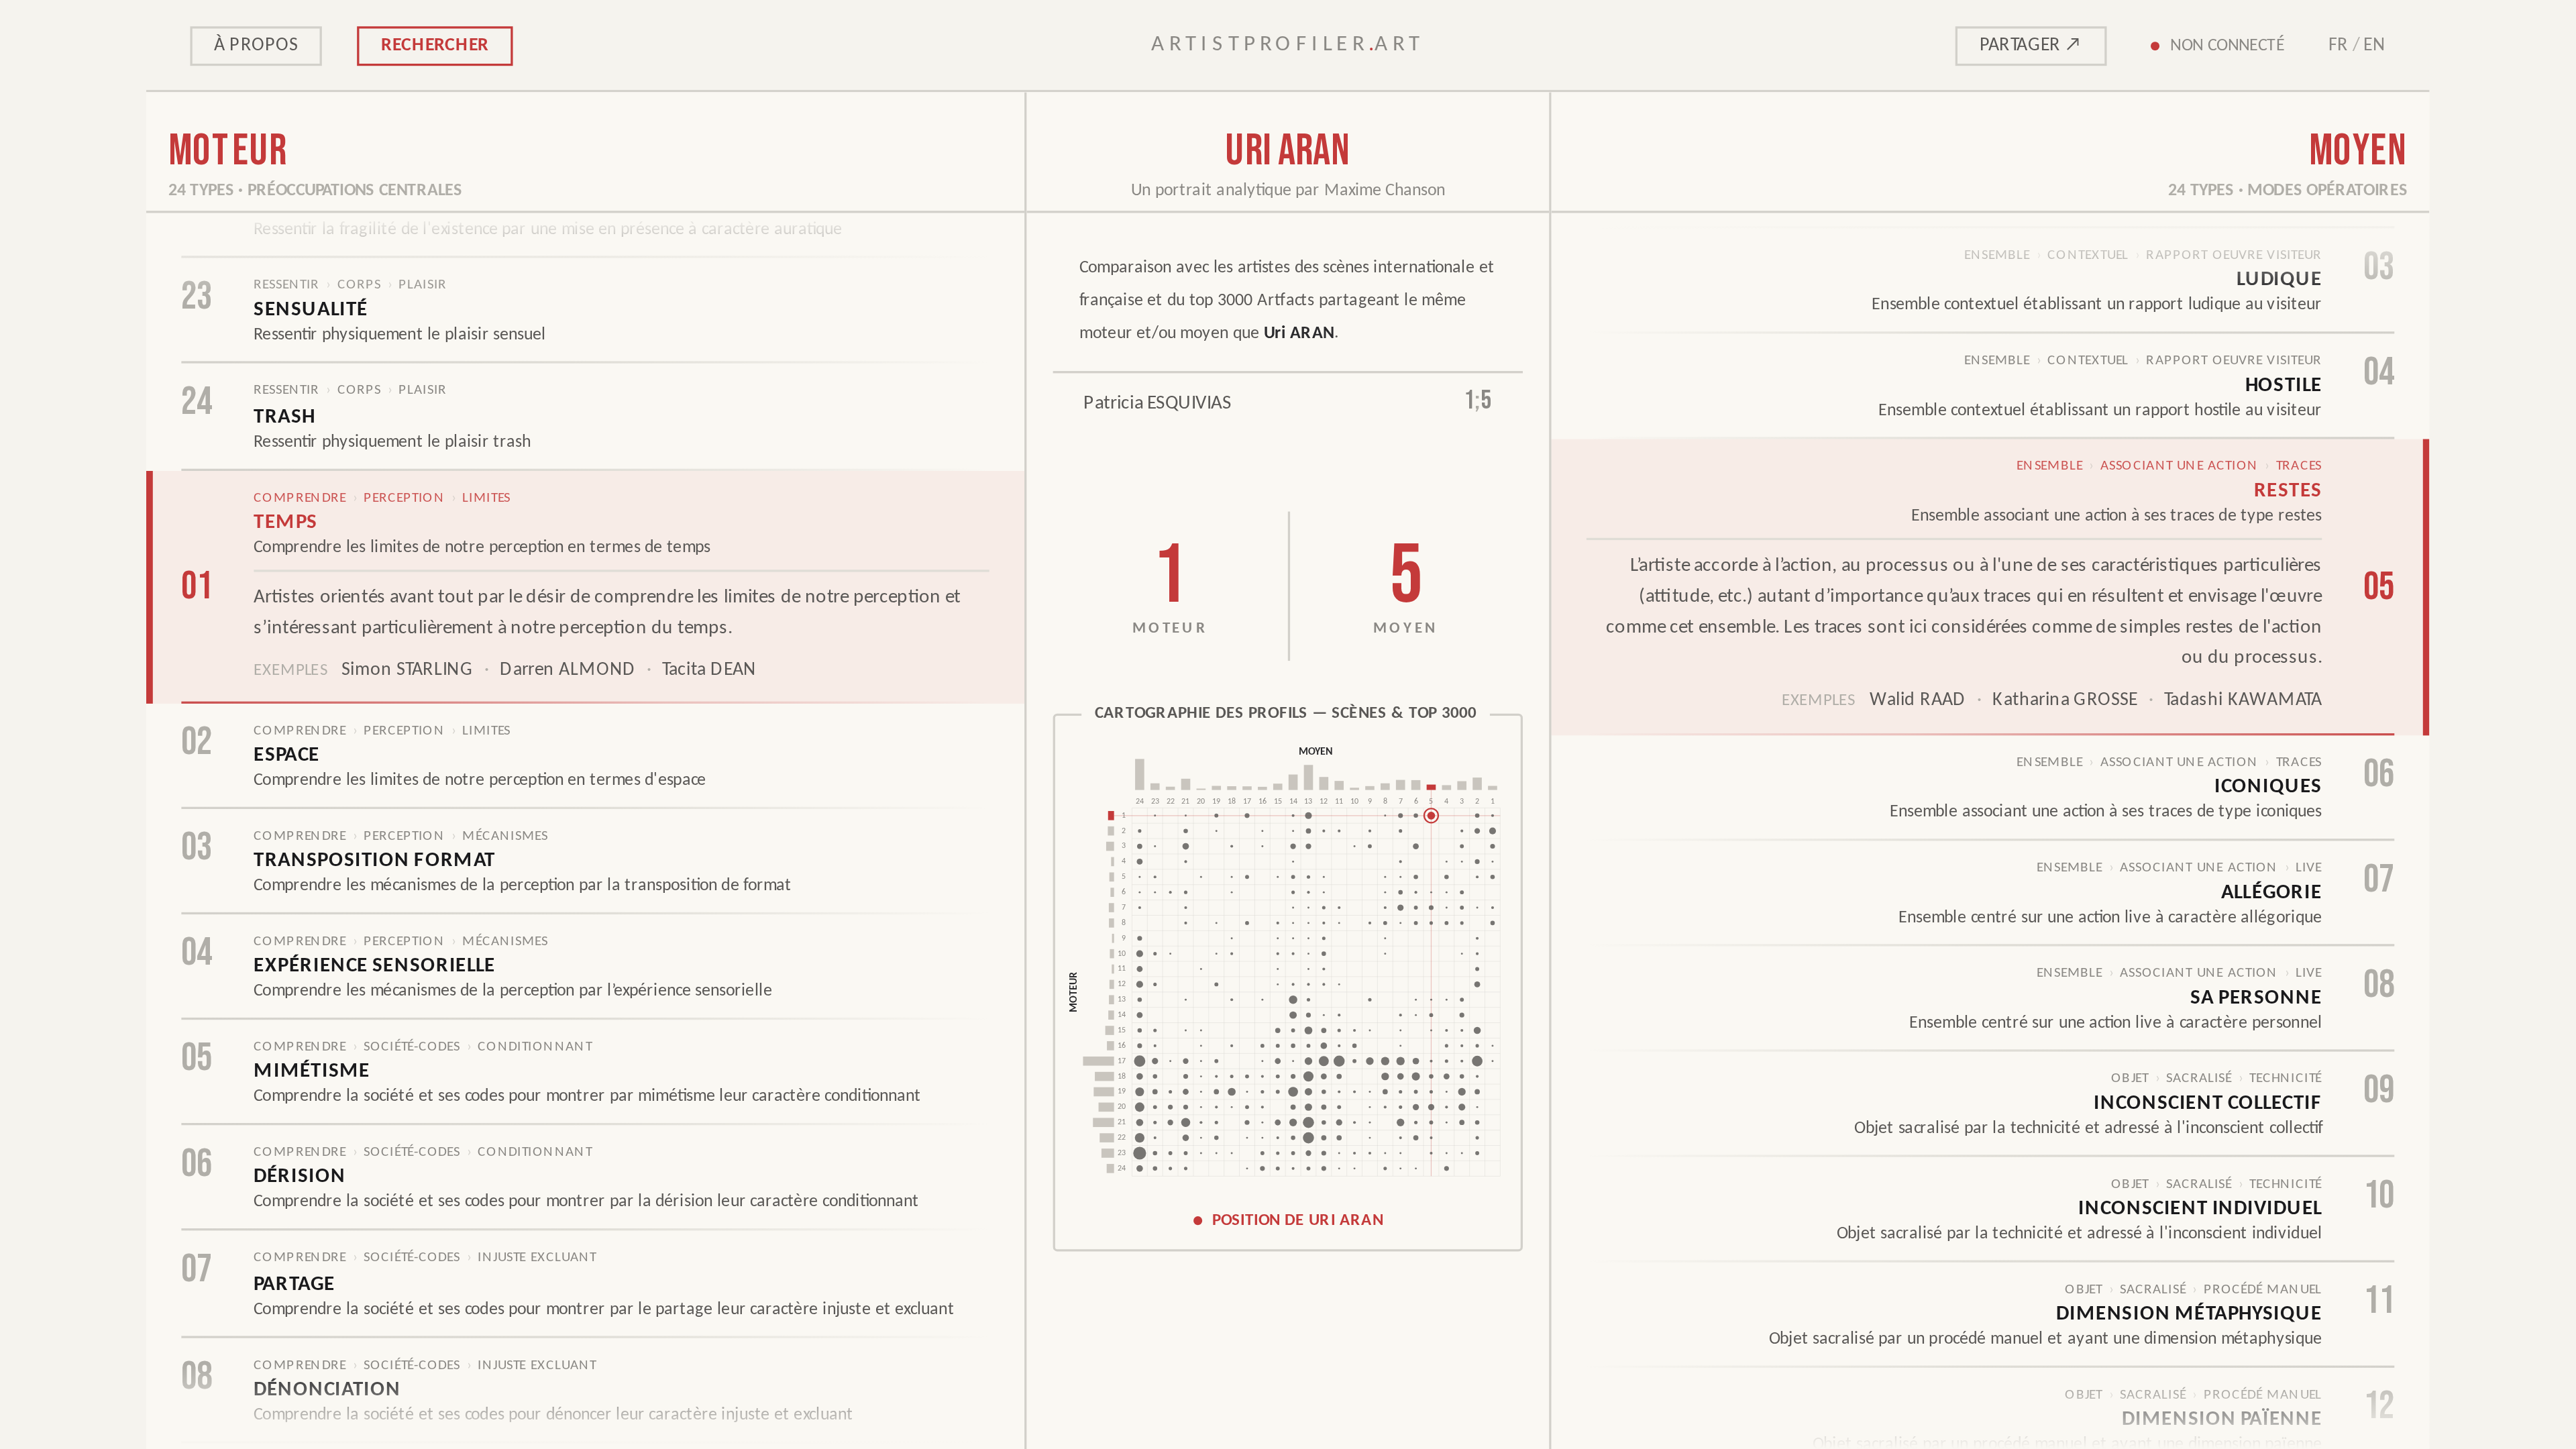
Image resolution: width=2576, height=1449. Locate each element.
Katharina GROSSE (2065, 701)
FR (2338, 45)
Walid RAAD (1918, 701)
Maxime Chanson (1385, 191)
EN (2375, 45)
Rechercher (435, 45)
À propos (256, 45)
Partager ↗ (2031, 45)
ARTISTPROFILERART (1288, 45)
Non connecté (2228, 45)
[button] (1288, 982)
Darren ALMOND (568, 669)
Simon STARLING (407, 669)
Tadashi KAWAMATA (2243, 701)
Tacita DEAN (709, 669)
